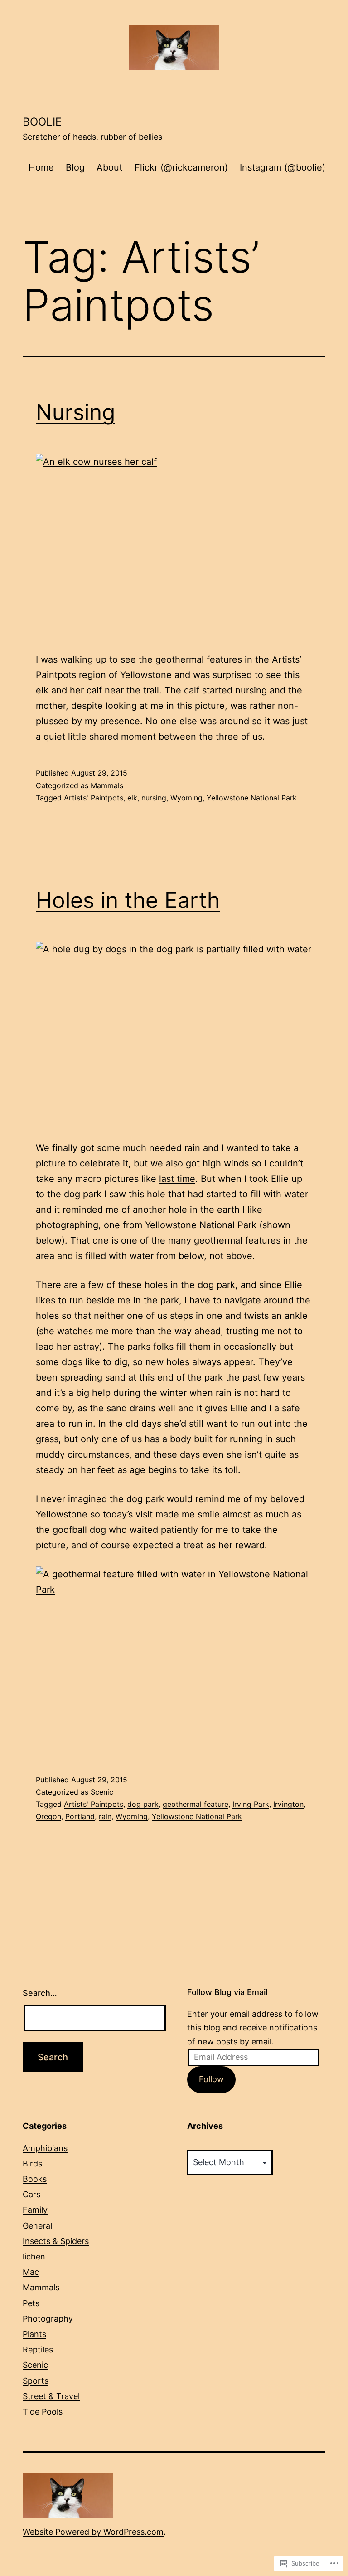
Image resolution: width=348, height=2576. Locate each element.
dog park (143, 1804)
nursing (154, 798)
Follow (211, 2079)
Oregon (48, 1816)
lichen (34, 2256)
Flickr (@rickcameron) (181, 167)
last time (177, 1179)
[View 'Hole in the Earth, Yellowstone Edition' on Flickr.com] (174, 1659)
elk (132, 798)
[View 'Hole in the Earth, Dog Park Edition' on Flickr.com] (174, 1034)
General (37, 2226)
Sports (36, 2381)
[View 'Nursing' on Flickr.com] (174, 546)
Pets (31, 2303)
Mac (31, 2272)
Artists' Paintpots (94, 798)
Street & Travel (51, 2396)
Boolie (42, 122)
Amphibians (45, 2148)
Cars (31, 2194)
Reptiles (38, 2349)
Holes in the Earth (128, 900)
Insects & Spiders (56, 2241)
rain (105, 1816)
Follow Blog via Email (227, 1992)
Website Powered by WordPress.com (93, 2532)
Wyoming (186, 798)
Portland (80, 1816)
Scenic (102, 1792)
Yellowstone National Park (252, 798)
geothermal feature (196, 1804)
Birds (32, 2164)
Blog (75, 167)
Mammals (107, 785)
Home (41, 167)
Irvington (288, 1804)
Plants (34, 2334)
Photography (48, 2319)
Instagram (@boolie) (283, 167)
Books (35, 2179)
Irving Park (251, 1804)
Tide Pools (43, 2412)
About (109, 167)
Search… (40, 1993)
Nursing (75, 412)
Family (35, 2210)
